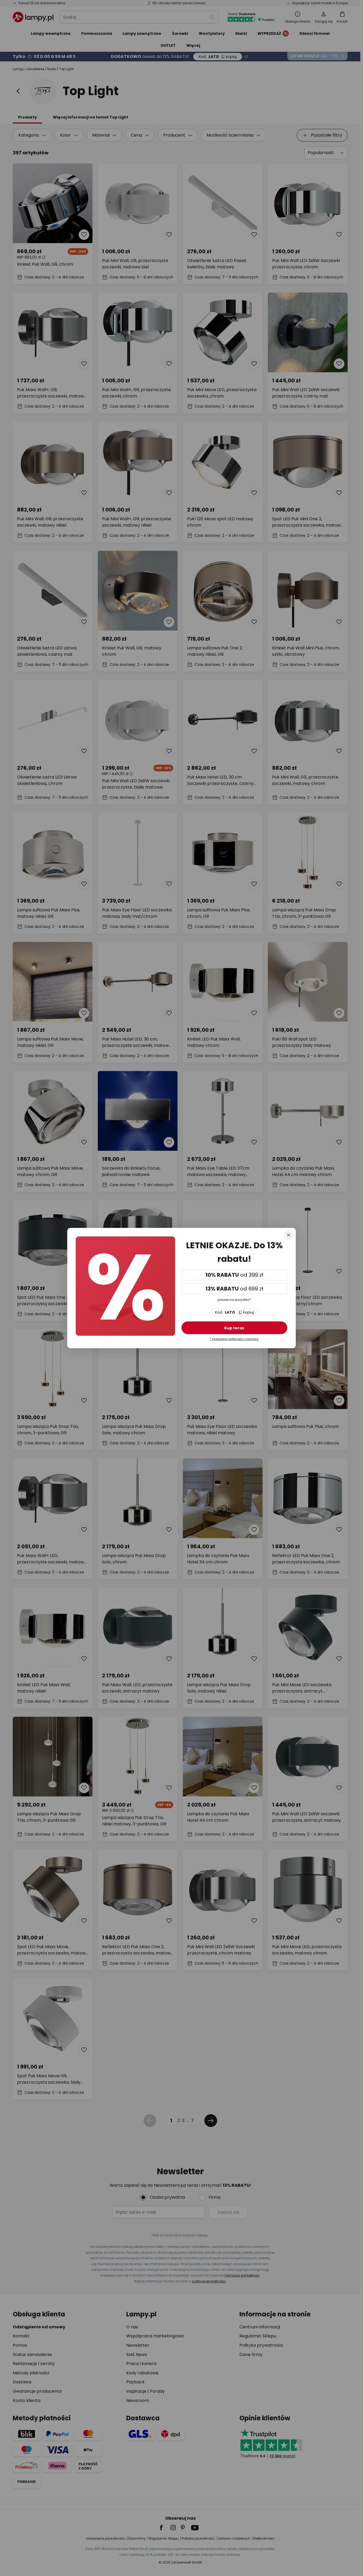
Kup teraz (234, 1328)
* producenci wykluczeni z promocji (234, 1339)
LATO (234, 1312)
